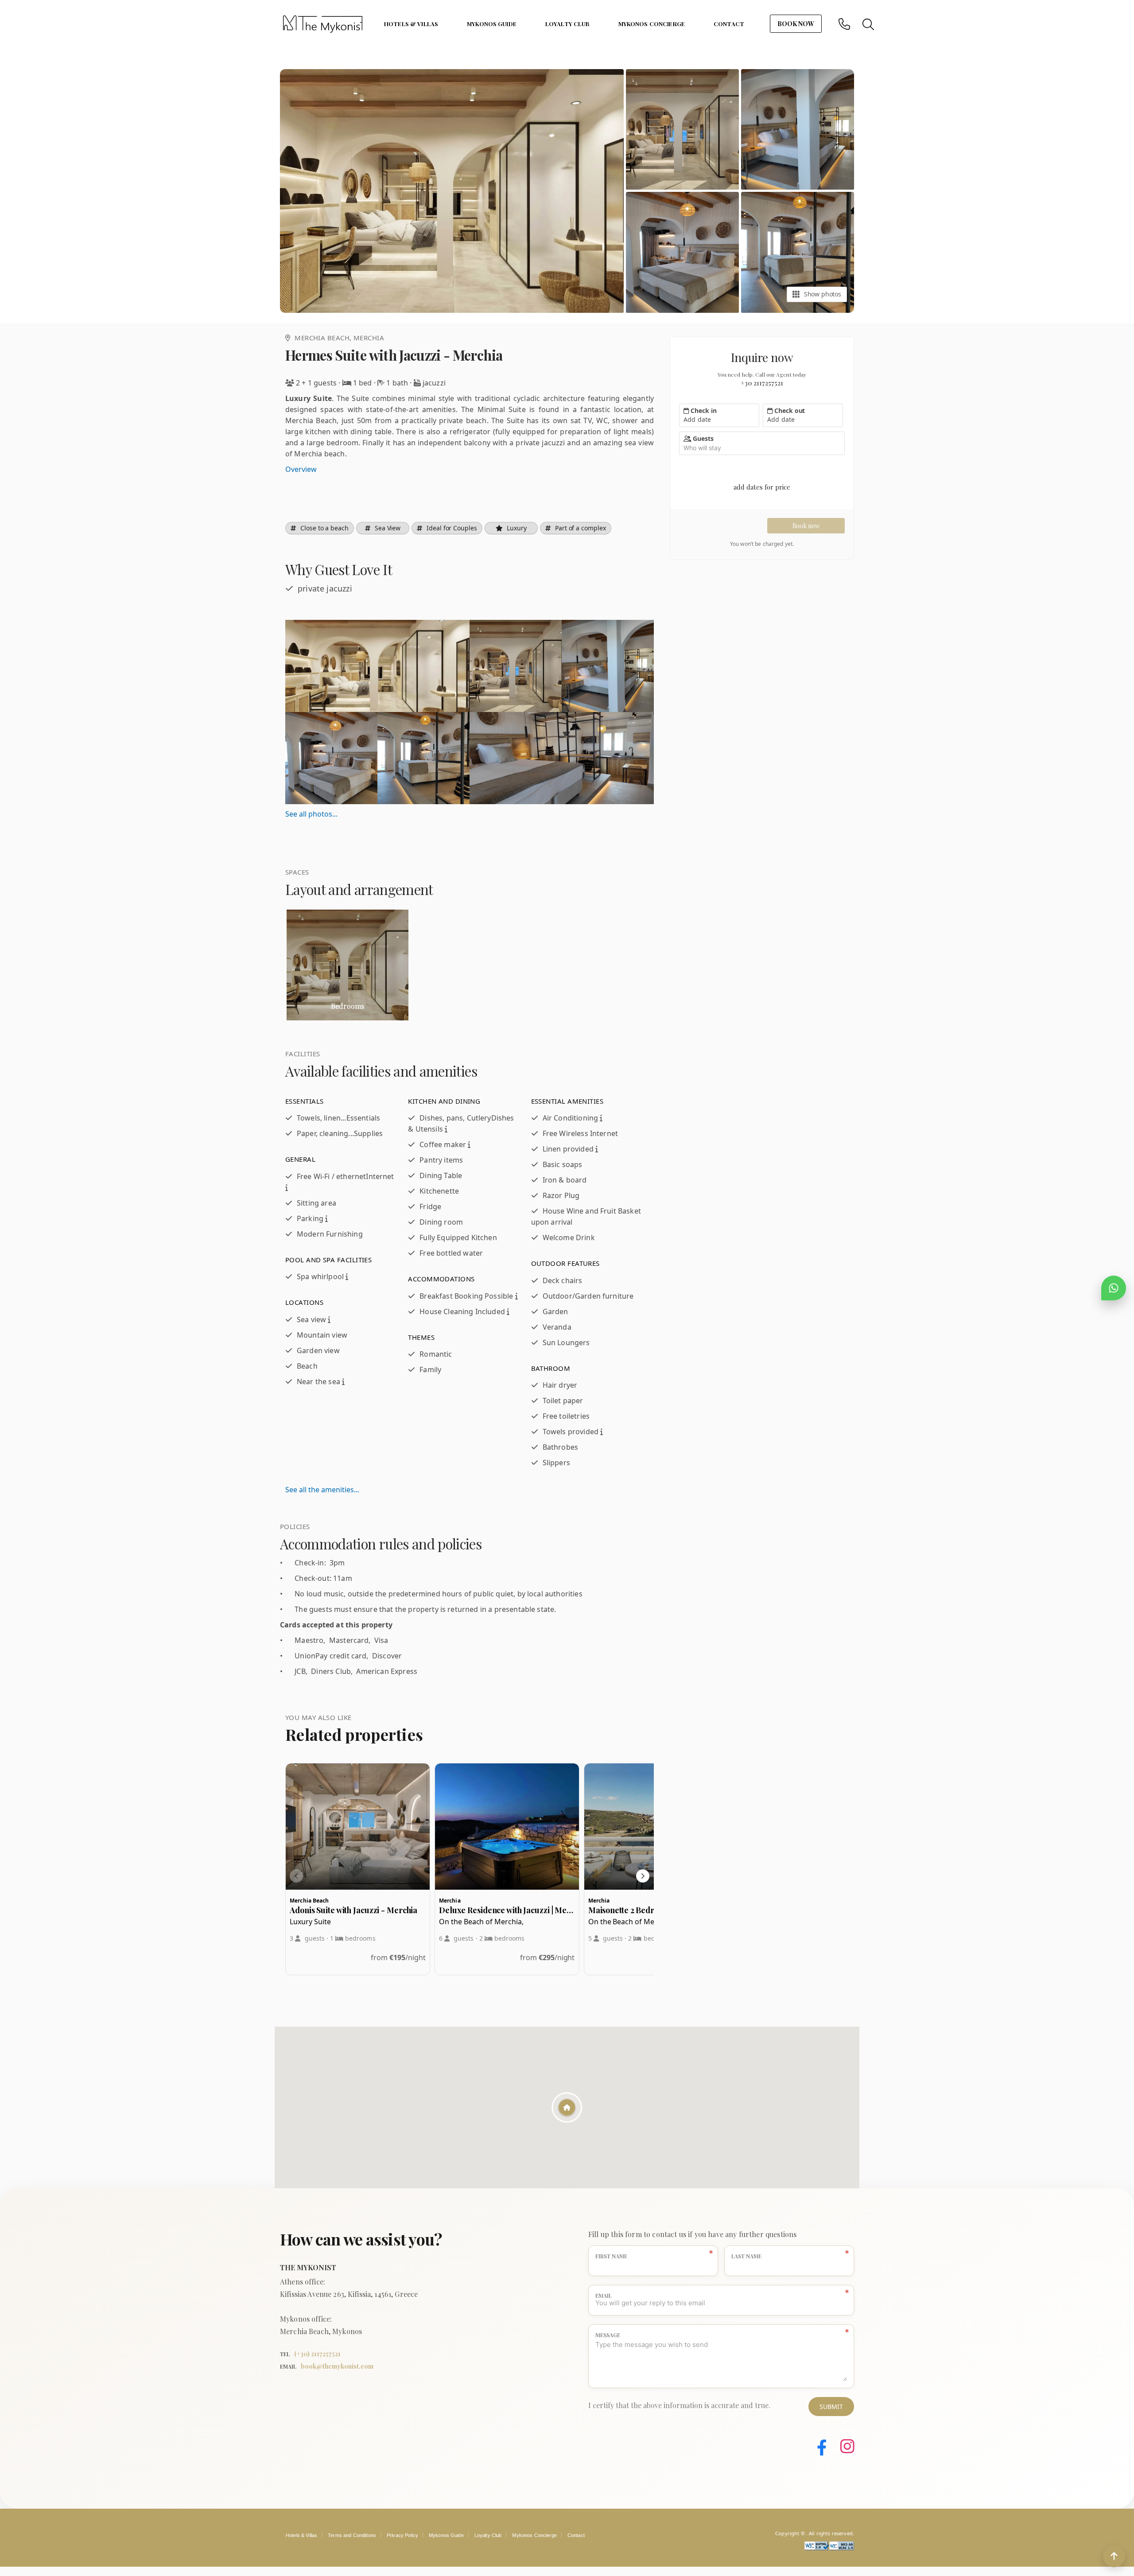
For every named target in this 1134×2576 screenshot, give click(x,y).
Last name (746, 2256)
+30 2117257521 (762, 383)
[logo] (322, 24)
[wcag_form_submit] (842, 2548)
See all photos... (311, 814)
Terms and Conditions (352, 2535)
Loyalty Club (567, 24)
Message (608, 2335)
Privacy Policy (402, 2535)
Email (604, 2296)
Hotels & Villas (411, 24)
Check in (703, 411)
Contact (729, 24)
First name (611, 2256)
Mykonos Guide (492, 24)
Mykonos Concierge (652, 24)
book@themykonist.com (337, 2366)
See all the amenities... (322, 1490)
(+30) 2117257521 (317, 2354)
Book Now (796, 24)
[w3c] (817, 2548)
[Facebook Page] (815, 2448)
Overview (301, 469)
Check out (789, 411)
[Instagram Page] (841, 2448)
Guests (703, 438)
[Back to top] (1114, 2556)
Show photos (823, 294)
